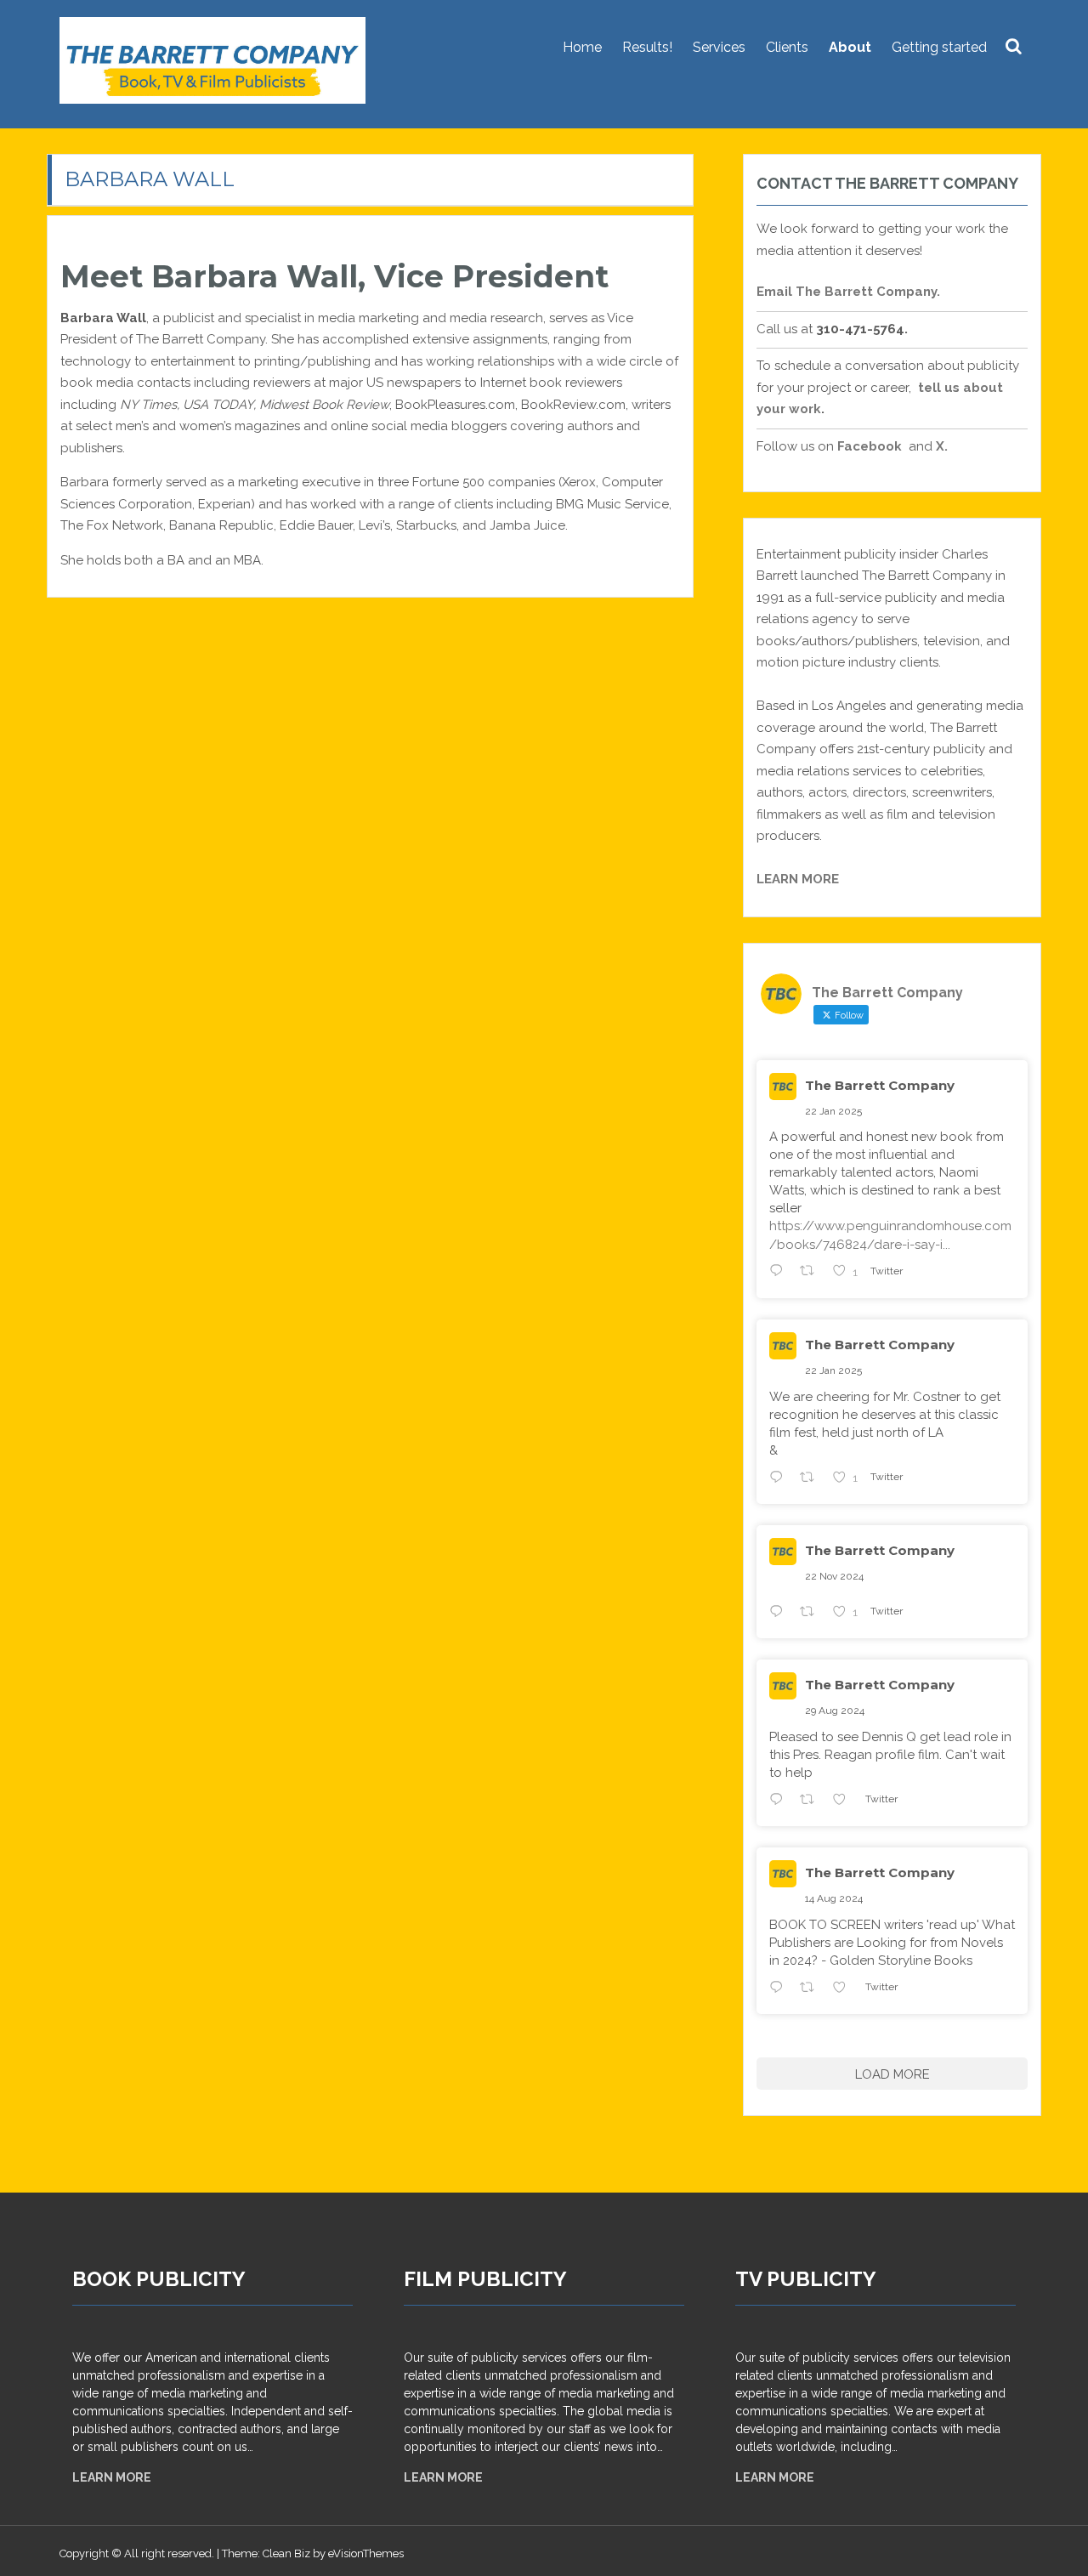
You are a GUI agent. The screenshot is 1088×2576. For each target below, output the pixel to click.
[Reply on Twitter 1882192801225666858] (780, 1479)
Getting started (939, 47)
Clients (787, 47)
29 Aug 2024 (835, 1711)
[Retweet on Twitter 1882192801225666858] (812, 1479)
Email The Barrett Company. (848, 292)
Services (719, 47)
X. (943, 446)
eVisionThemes (366, 2553)
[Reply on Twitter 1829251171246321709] (780, 1801)
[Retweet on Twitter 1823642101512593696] (812, 1989)
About (850, 47)
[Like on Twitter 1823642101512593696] (844, 1989)
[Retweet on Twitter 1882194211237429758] (812, 1274)
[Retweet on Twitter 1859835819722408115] (812, 1614)
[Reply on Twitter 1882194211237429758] (780, 1274)
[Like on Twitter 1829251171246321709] (844, 1801)
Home (582, 47)
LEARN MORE (443, 2477)
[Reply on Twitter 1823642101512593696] (780, 1989)
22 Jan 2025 (833, 1111)
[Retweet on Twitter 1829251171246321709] (812, 1801)
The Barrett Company (880, 1085)
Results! (647, 47)
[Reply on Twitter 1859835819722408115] (780, 1614)
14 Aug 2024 (834, 1898)
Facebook (870, 446)
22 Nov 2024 (834, 1576)
